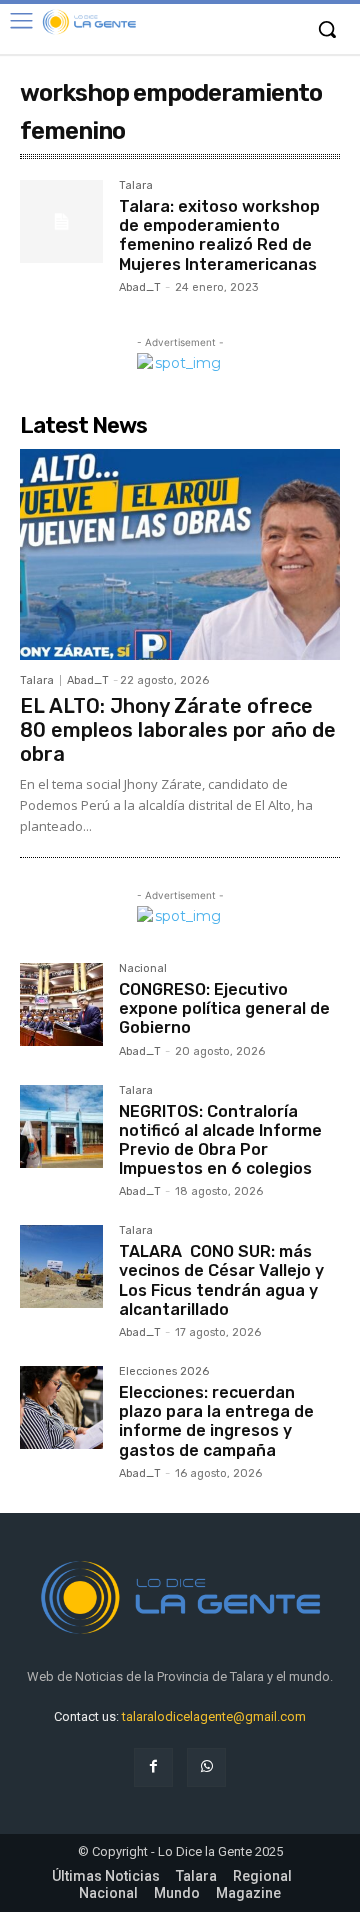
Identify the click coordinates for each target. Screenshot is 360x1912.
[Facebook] (153, 1767)
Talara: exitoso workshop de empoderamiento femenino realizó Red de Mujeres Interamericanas (219, 235)
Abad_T (140, 287)
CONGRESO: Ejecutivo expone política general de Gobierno (224, 1008)
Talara (136, 186)
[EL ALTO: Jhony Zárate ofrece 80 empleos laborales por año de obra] (180, 554)
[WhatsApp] (206, 1767)
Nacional (143, 969)
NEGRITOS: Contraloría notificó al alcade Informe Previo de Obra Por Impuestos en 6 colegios (220, 1140)
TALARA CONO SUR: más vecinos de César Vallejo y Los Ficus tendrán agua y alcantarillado (221, 1280)
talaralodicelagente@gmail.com (214, 1716)
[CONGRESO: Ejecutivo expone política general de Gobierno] (61, 1004)
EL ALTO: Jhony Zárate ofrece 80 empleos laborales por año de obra (178, 730)
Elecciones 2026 (164, 1372)
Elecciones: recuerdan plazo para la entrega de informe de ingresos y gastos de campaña (216, 1421)
